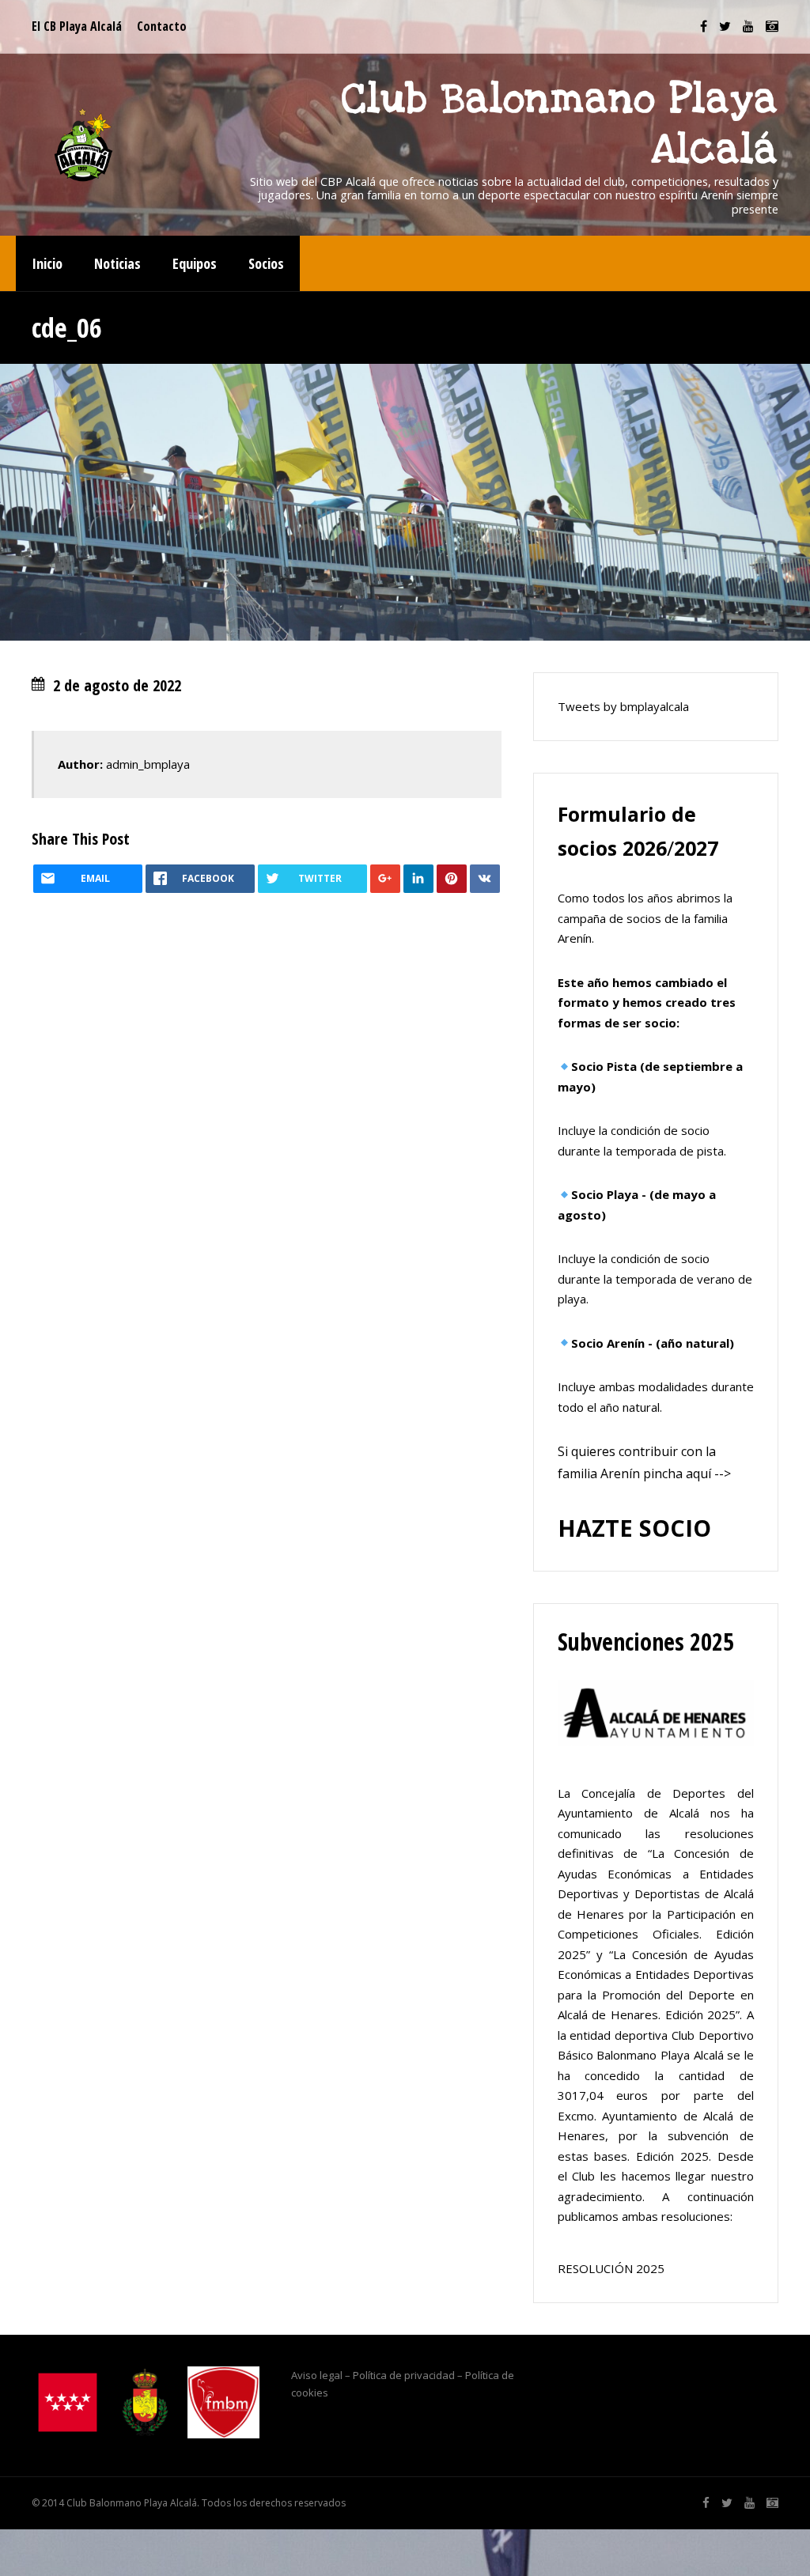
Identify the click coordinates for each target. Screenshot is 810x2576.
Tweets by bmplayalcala (623, 706)
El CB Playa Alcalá (77, 26)
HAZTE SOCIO (634, 1528)
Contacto (162, 26)
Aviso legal (317, 2375)
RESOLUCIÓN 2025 (611, 2268)
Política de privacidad (404, 2375)
